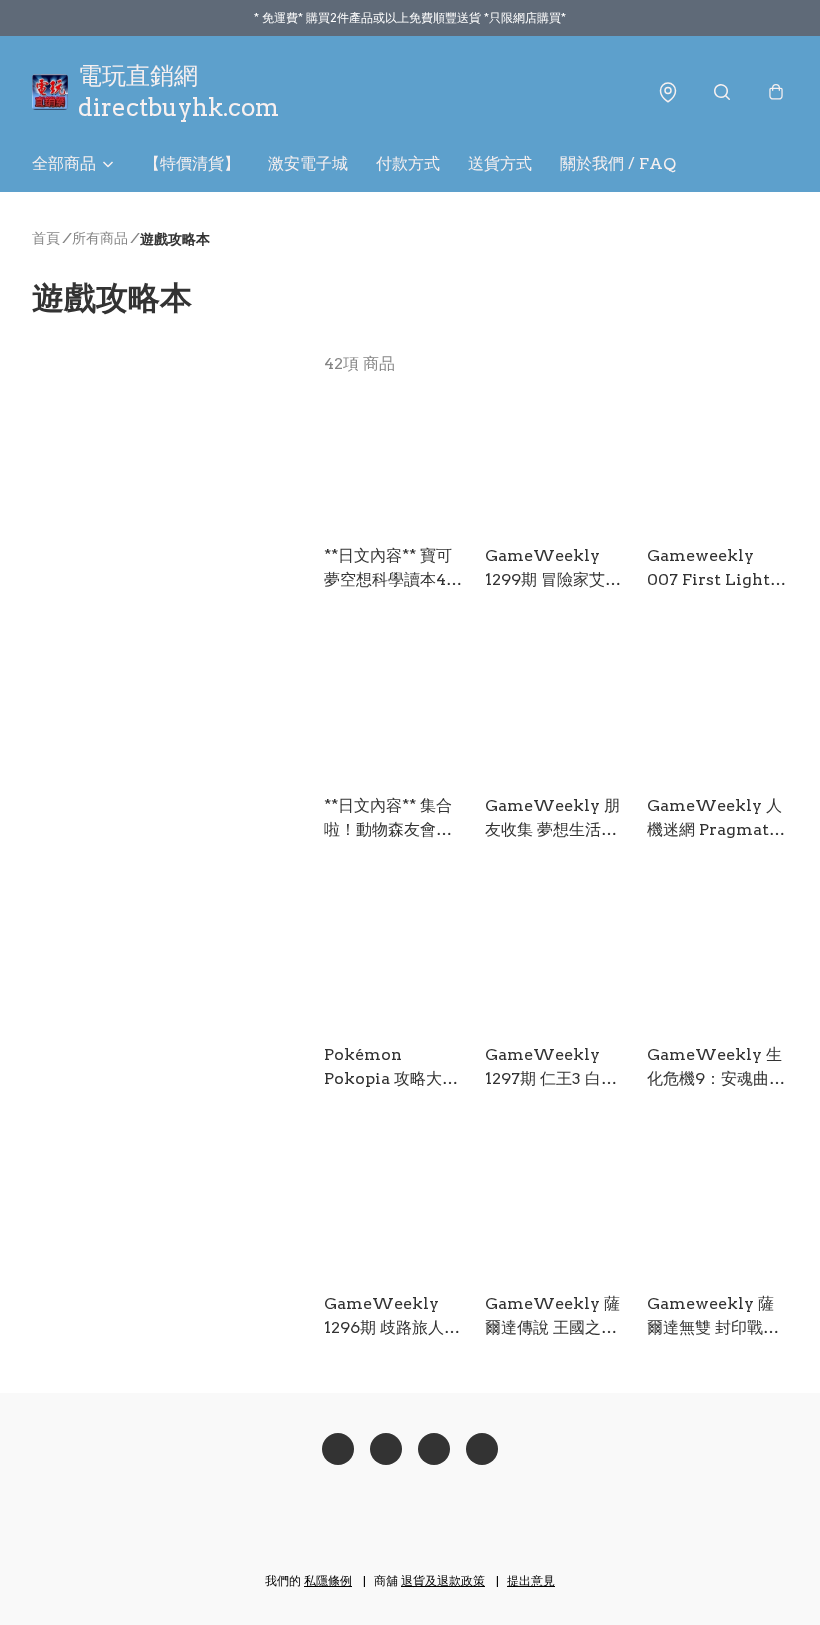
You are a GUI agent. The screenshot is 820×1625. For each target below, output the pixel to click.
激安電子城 (308, 163)
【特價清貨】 (192, 163)
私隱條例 (328, 1580)
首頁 (46, 238)
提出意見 (531, 1580)
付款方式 (408, 163)
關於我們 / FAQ (618, 163)
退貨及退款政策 (443, 1580)
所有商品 (100, 238)
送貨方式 (500, 163)
